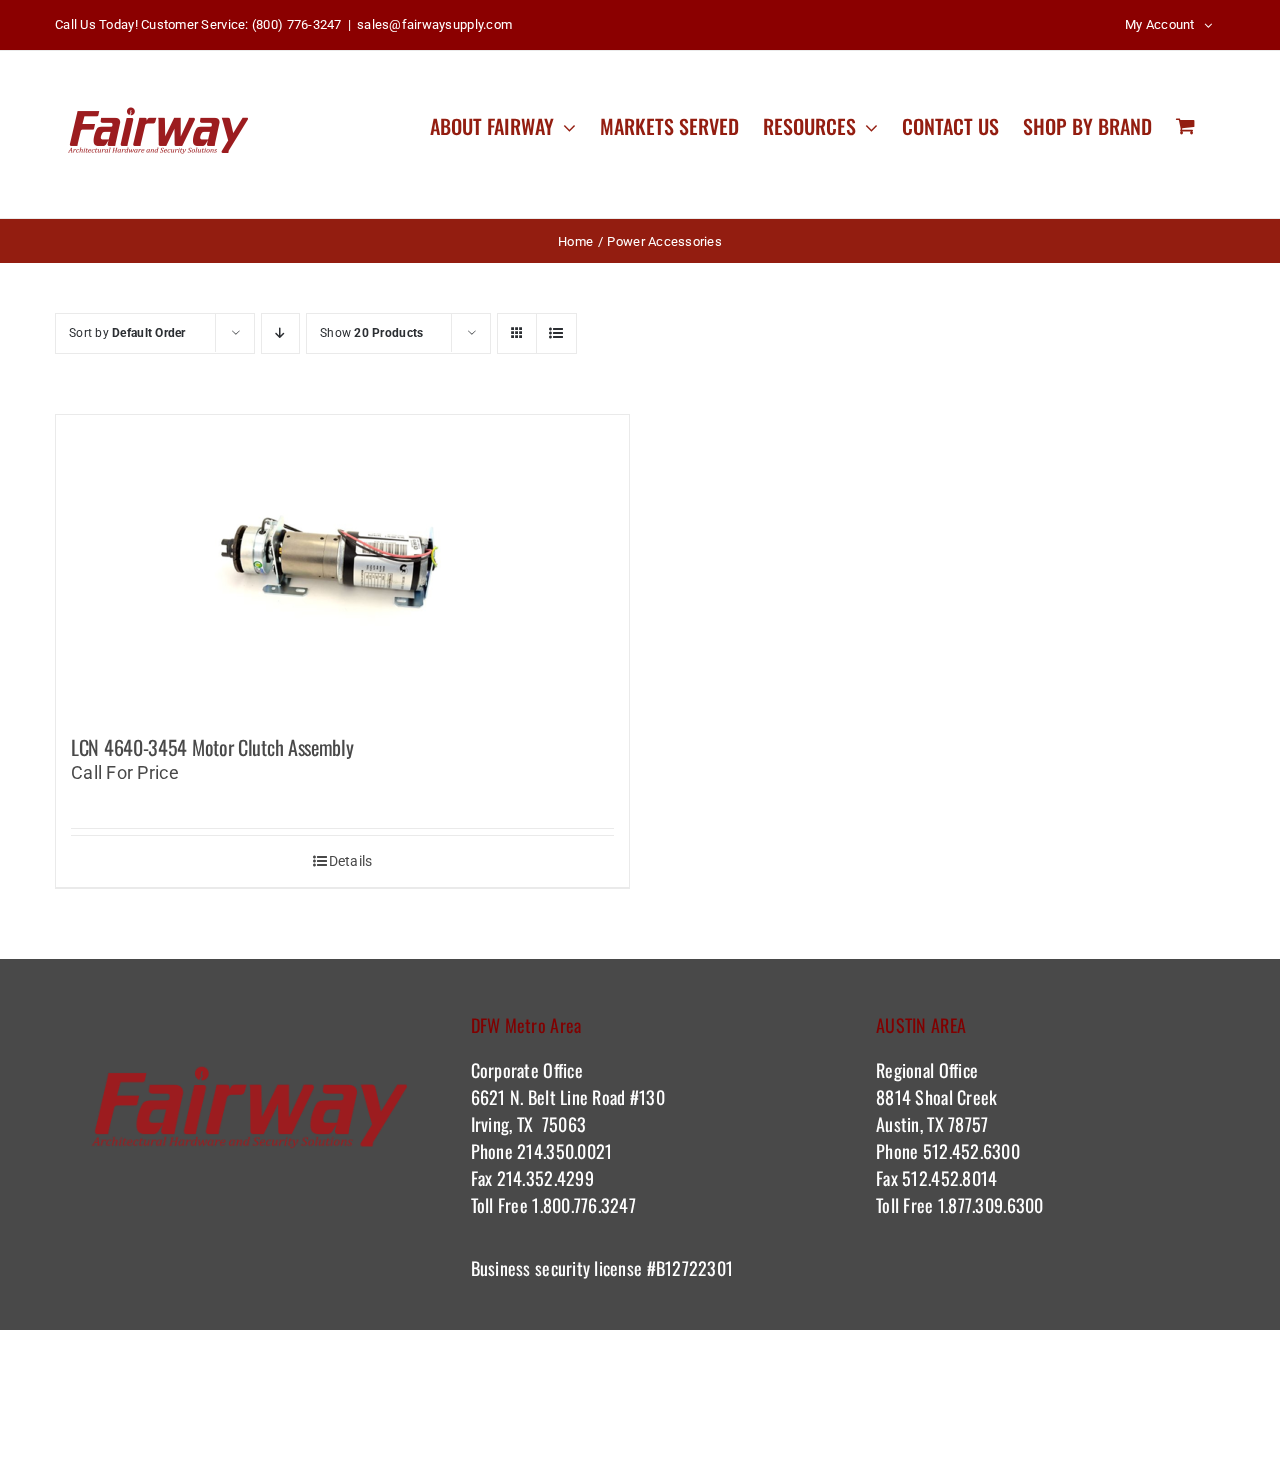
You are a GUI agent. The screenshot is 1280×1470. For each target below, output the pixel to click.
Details (351, 861)
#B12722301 (692, 1268)
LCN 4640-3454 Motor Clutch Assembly (212, 747)
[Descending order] (280, 333)
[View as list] (556, 333)
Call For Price (125, 772)
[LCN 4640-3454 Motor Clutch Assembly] (342, 565)
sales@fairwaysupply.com (434, 24)
